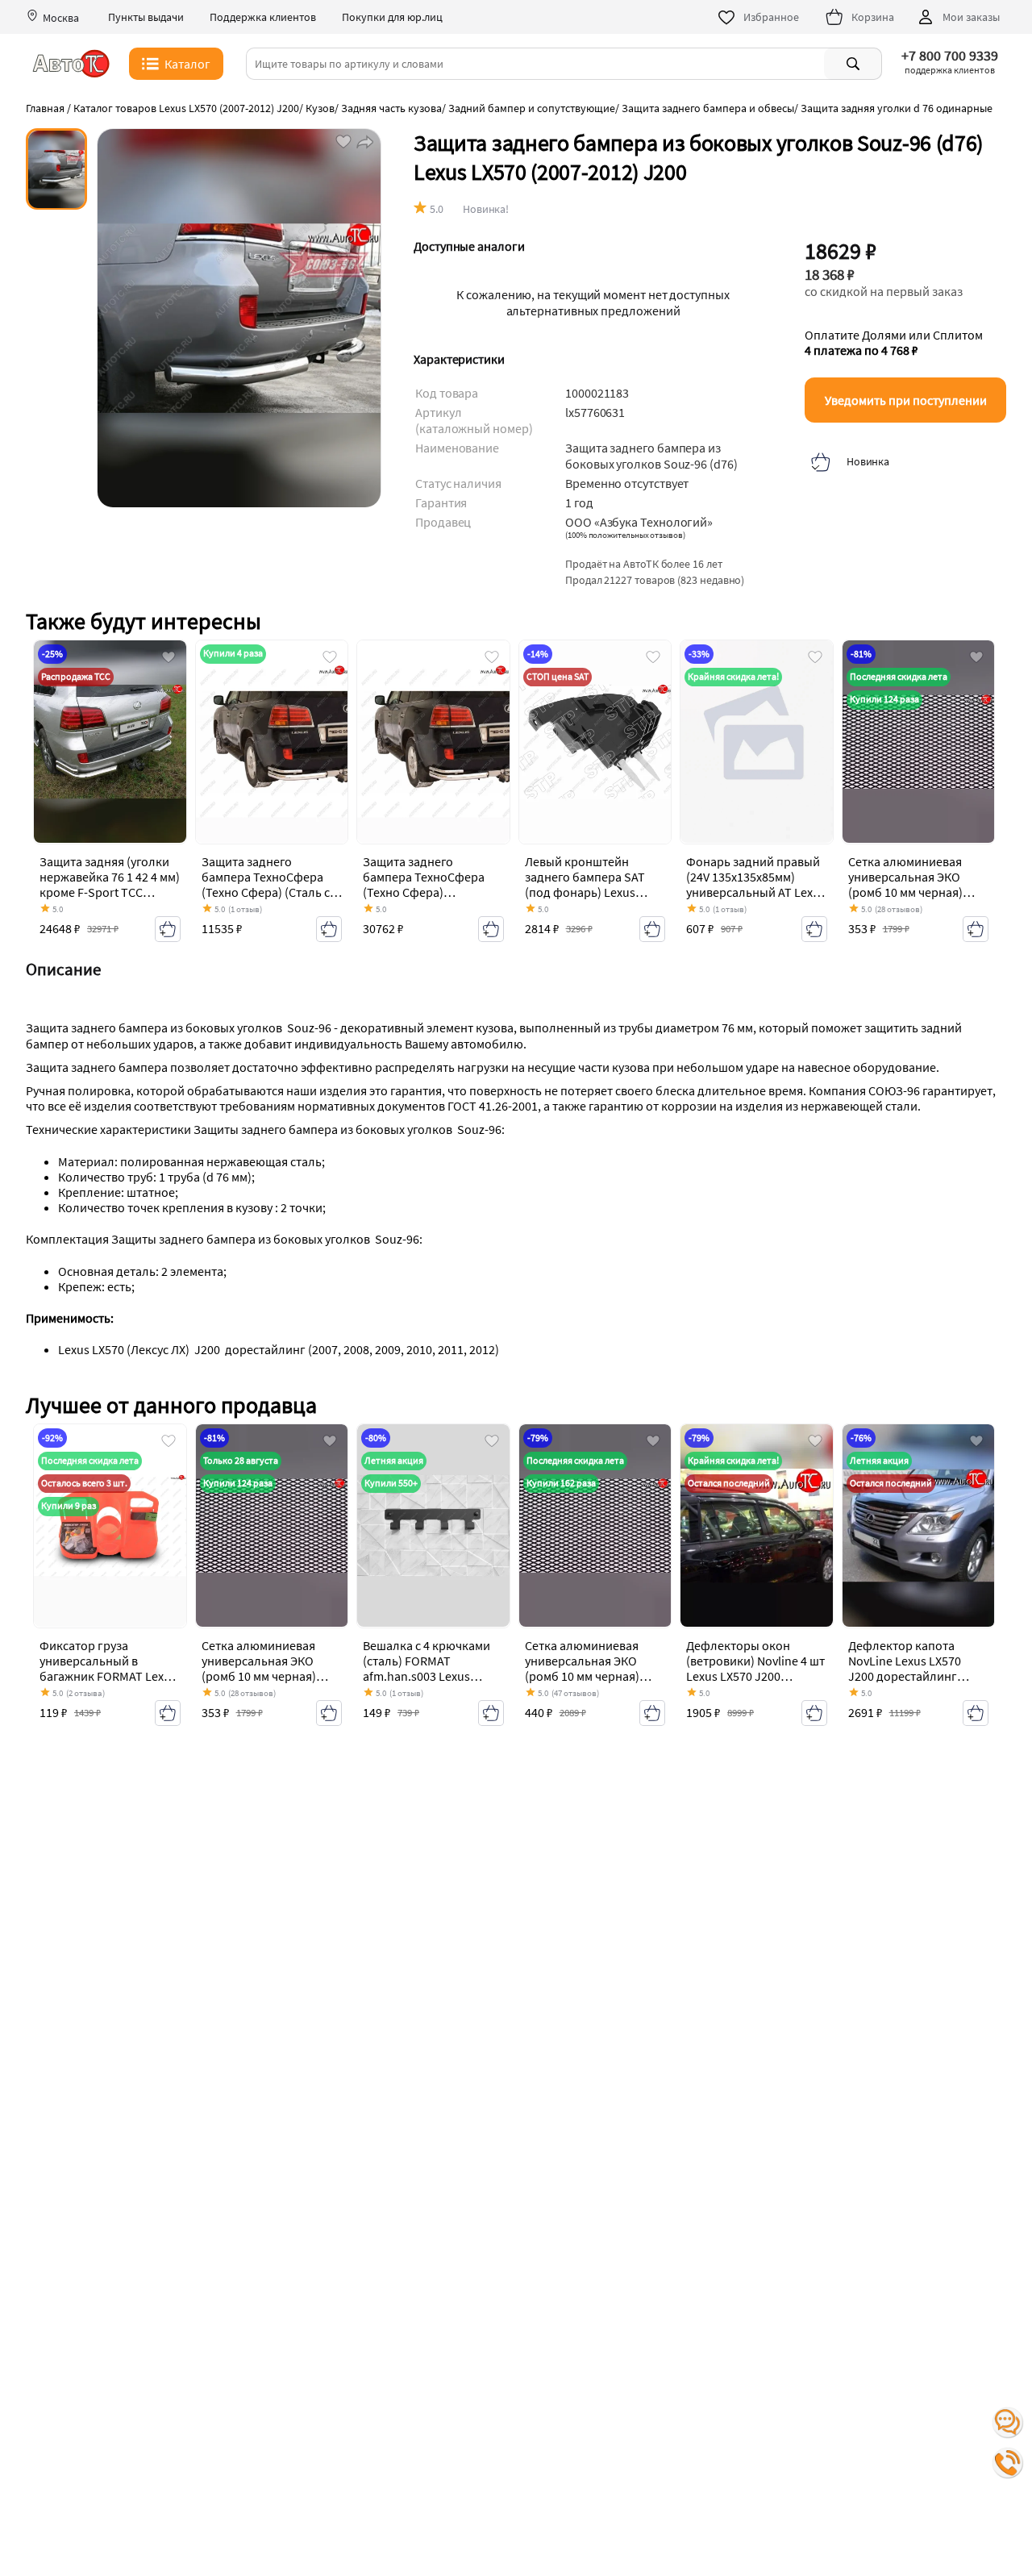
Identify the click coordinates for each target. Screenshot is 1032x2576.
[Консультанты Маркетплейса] (1008, 2423)
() (625, 535)
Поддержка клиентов (263, 17)
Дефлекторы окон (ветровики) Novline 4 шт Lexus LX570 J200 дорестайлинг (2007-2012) (755, 1676)
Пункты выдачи (146, 17)
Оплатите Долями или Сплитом (894, 343)
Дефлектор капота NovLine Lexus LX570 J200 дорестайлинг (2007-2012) (905, 1669)
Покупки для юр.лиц (392, 17)
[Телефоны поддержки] (1008, 2463)
